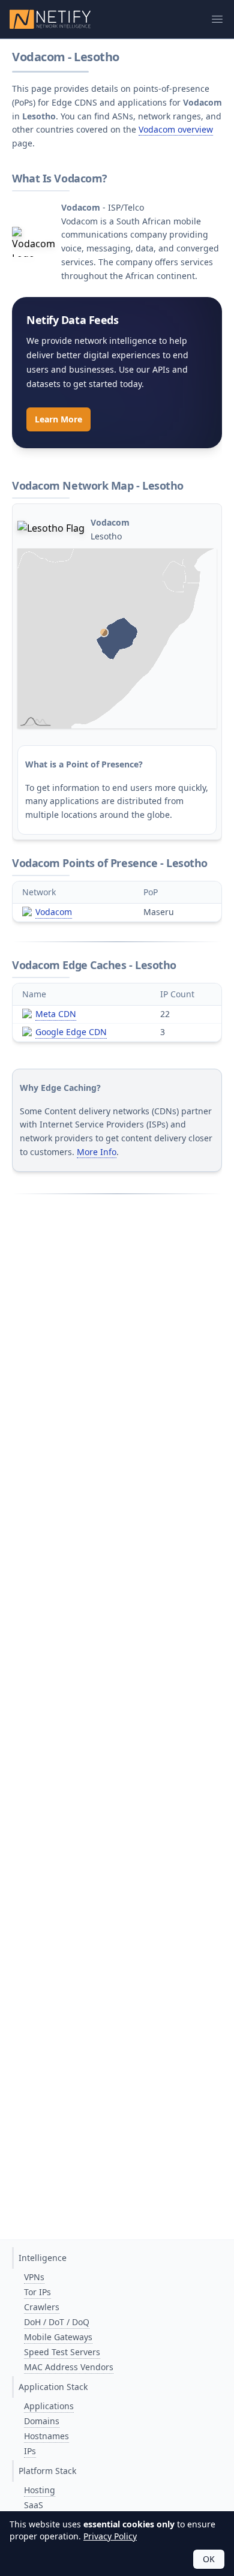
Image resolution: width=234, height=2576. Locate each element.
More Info (97, 1152)
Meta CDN (56, 1014)
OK (209, 2559)
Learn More (58, 419)
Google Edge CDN (71, 1032)
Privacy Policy (110, 2536)
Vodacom (54, 912)
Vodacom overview (176, 129)
